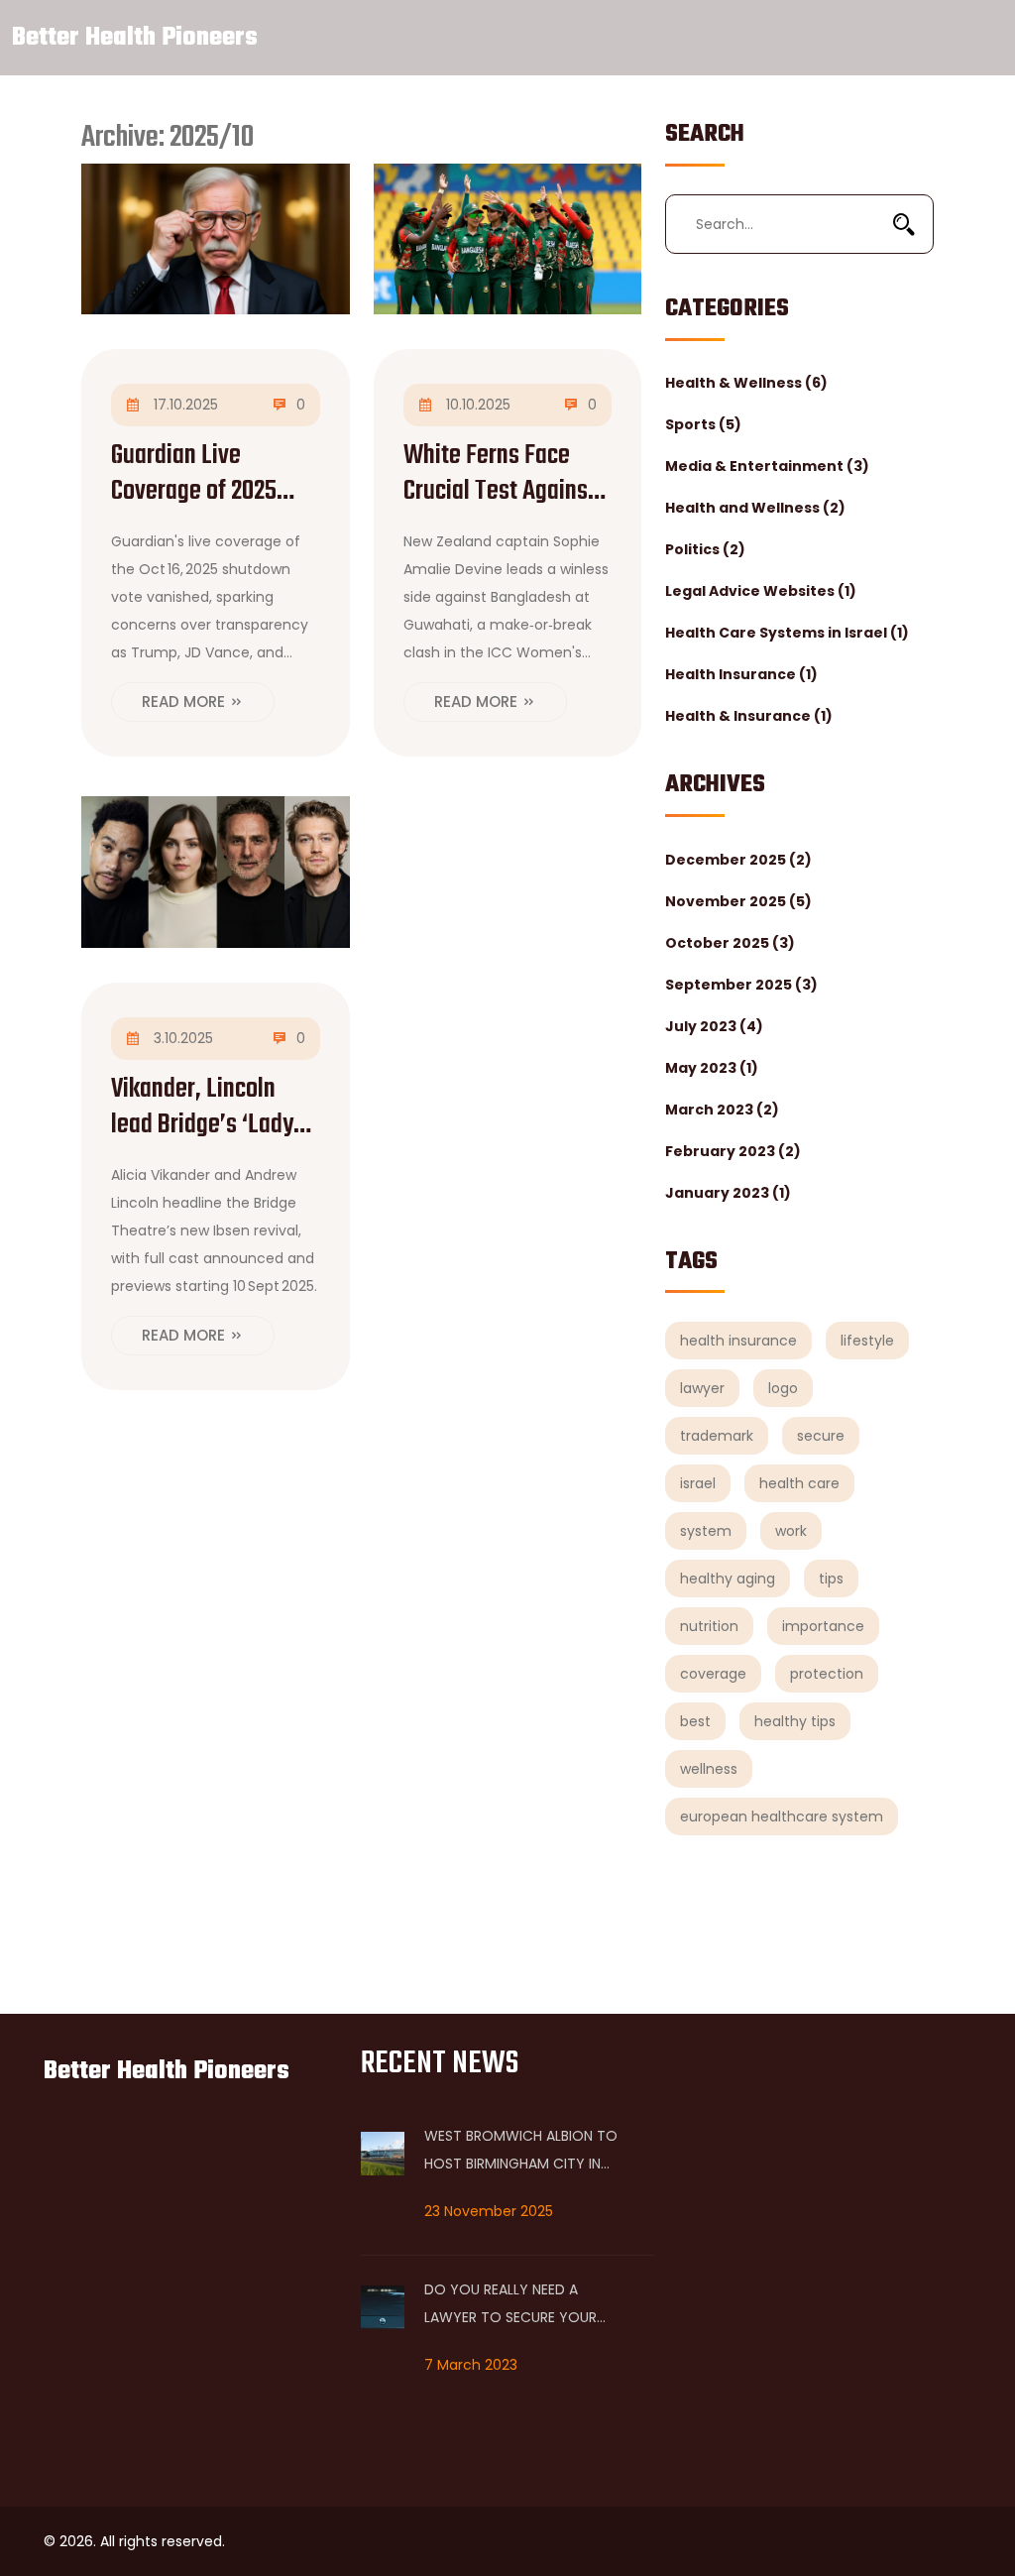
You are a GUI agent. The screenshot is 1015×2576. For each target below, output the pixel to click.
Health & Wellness (746, 383)
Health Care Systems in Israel (787, 633)
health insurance (738, 1341)
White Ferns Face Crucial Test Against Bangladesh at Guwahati (500, 474)
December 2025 (738, 860)
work (791, 1531)
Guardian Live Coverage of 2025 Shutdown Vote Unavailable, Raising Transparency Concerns (208, 474)
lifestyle (867, 1341)
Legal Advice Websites (761, 591)
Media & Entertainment (767, 466)
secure (821, 1436)
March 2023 (722, 1110)
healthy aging (728, 1579)
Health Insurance (741, 674)
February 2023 (733, 1151)
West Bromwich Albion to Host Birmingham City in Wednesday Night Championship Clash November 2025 (521, 2152)
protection (827, 1674)
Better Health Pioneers (135, 38)
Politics (705, 549)
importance (823, 1626)
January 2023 (728, 1193)
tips (831, 1579)
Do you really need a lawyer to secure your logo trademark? (510, 2305)
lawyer (702, 1388)
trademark (717, 1436)
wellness (709, 1769)
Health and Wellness (755, 508)
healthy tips (795, 1721)
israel (698, 1483)
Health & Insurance (749, 716)
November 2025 (738, 901)
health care (799, 1483)
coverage (713, 1674)
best (695, 1721)
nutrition (709, 1626)
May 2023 (712, 1068)
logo (783, 1388)
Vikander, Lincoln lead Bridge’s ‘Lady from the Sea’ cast (202, 1108)
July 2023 (714, 1026)
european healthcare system (782, 1816)
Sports (703, 424)
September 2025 (741, 985)
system (706, 1531)
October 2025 (730, 943)
